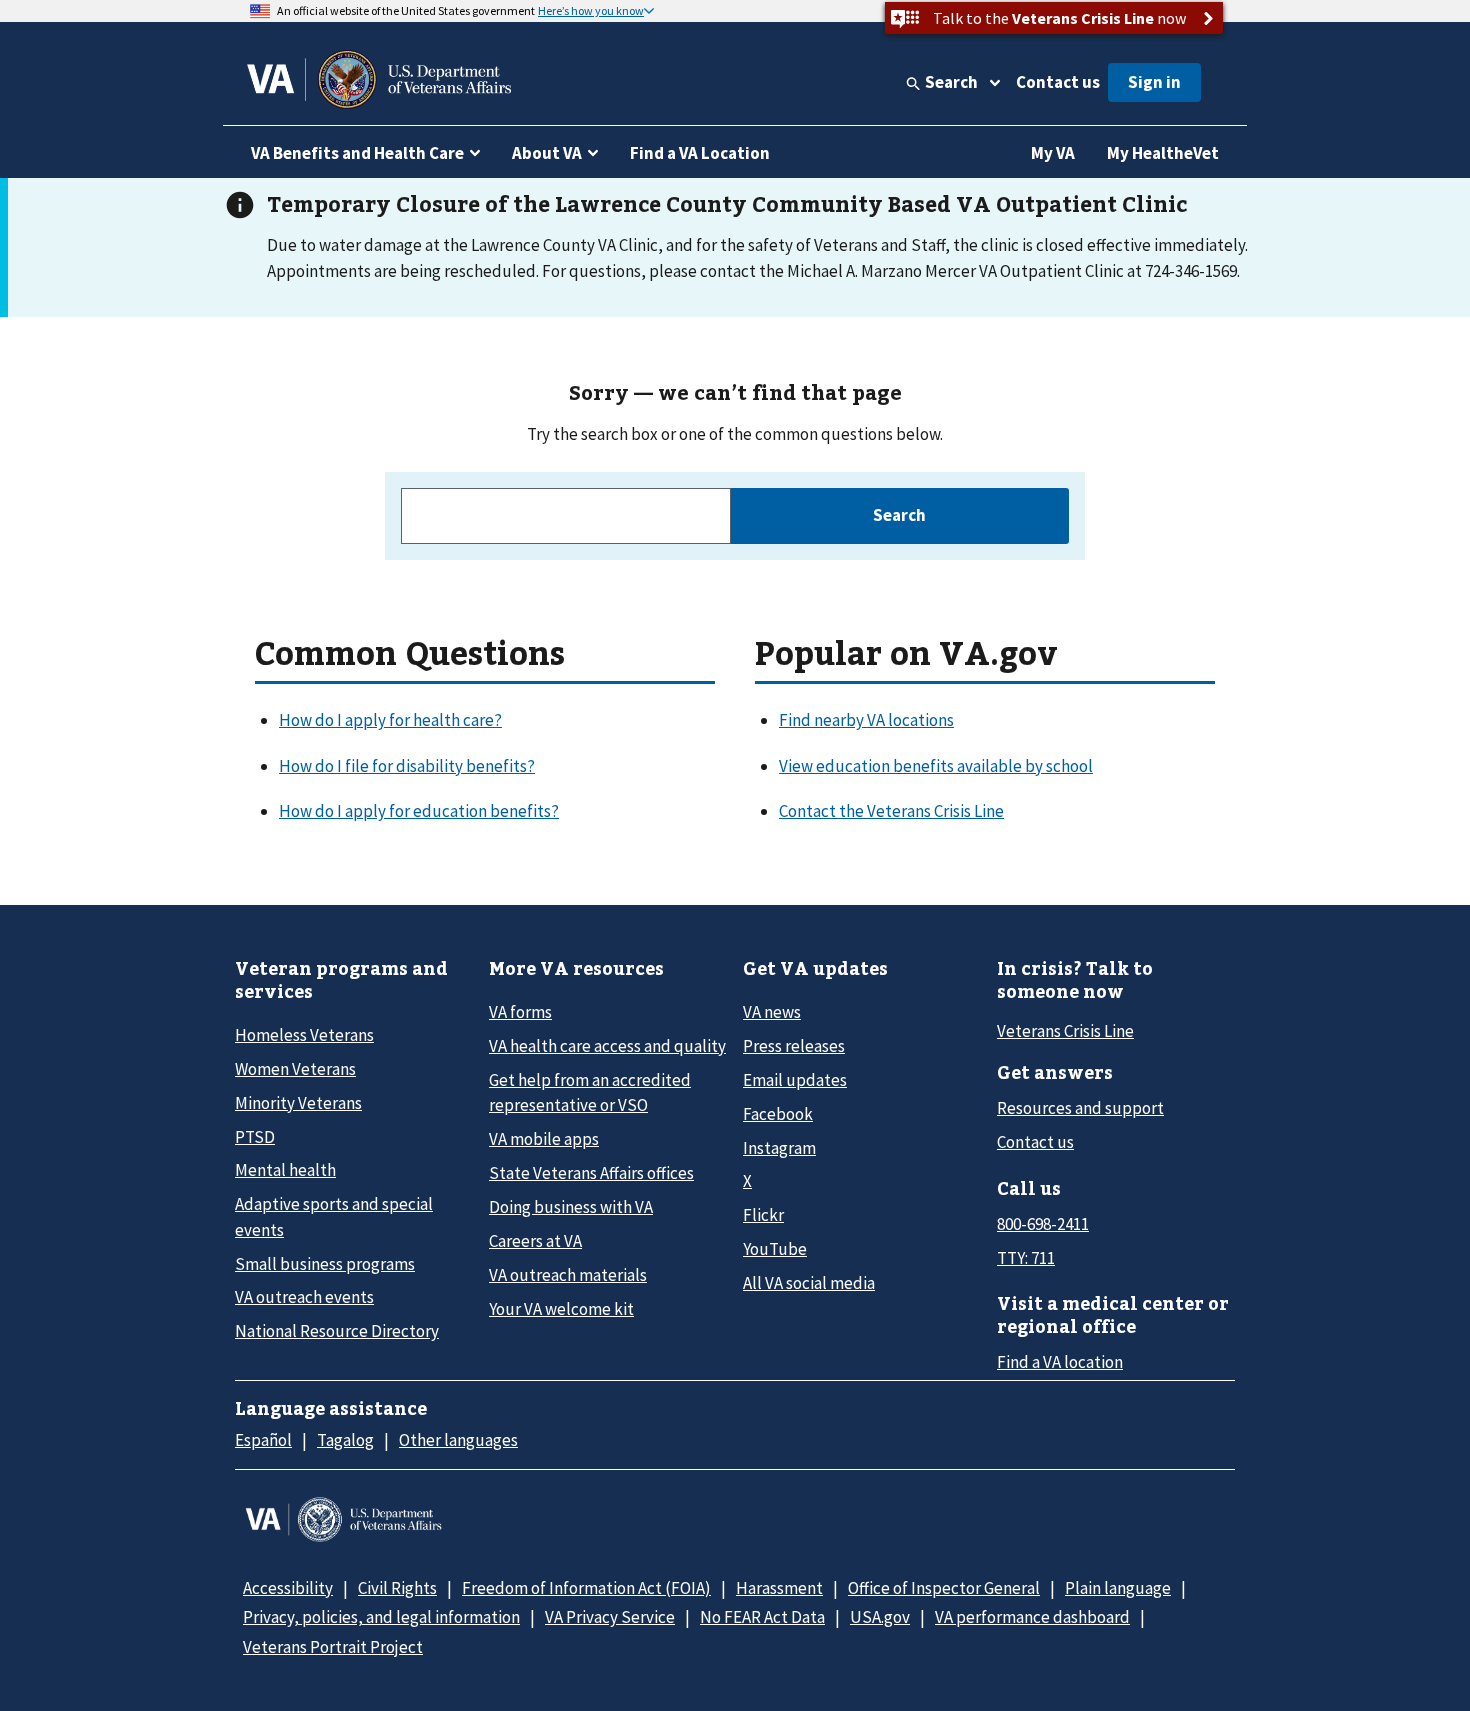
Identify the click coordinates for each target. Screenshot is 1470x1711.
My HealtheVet (1163, 153)
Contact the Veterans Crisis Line (891, 811)
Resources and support (1080, 1108)
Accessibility (288, 1588)
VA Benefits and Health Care (357, 153)
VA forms (520, 1012)
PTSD (255, 1137)
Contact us (1058, 82)
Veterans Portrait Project (333, 1647)
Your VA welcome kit (561, 1309)
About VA (547, 153)
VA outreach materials (568, 1275)
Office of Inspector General (944, 1588)
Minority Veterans (298, 1103)
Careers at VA (535, 1241)
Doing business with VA (571, 1207)
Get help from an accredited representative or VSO (590, 1092)
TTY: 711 (1026, 1258)
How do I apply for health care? (390, 720)
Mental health (285, 1170)
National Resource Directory (337, 1331)
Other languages (458, 1440)
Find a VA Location (700, 153)
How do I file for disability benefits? (407, 766)
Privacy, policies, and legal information (381, 1617)
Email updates (795, 1080)
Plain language (1118, 1588)
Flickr (763, 1215)
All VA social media (809, 1283)
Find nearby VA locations (866, 720)
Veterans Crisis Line (1065, 1031)
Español (263, 1440)
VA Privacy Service (610, 1617)
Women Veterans (295, 1069)
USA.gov (880, 1617)
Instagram (779, 1148)
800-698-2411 (1043, 1224)
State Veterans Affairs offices (591, 1173)
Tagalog (345, 1440)
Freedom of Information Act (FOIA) (586, 1588)
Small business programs (325, 1264)
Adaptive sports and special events (334, 1216)
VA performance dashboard (1032, 1617)
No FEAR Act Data (762, 1617)
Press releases (794, 1046)
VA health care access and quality (607, 1046)
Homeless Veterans (304, 1035)
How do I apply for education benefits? (419, 811)
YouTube (775, 1249)
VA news (772, 1012)
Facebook (778, 1114)
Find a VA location (1060, 1362)
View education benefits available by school (936, 766)
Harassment (779, 1588)
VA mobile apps (544, 1139)
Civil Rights (397, 1588)
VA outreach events (304, 1297)
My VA (1053, 153)
